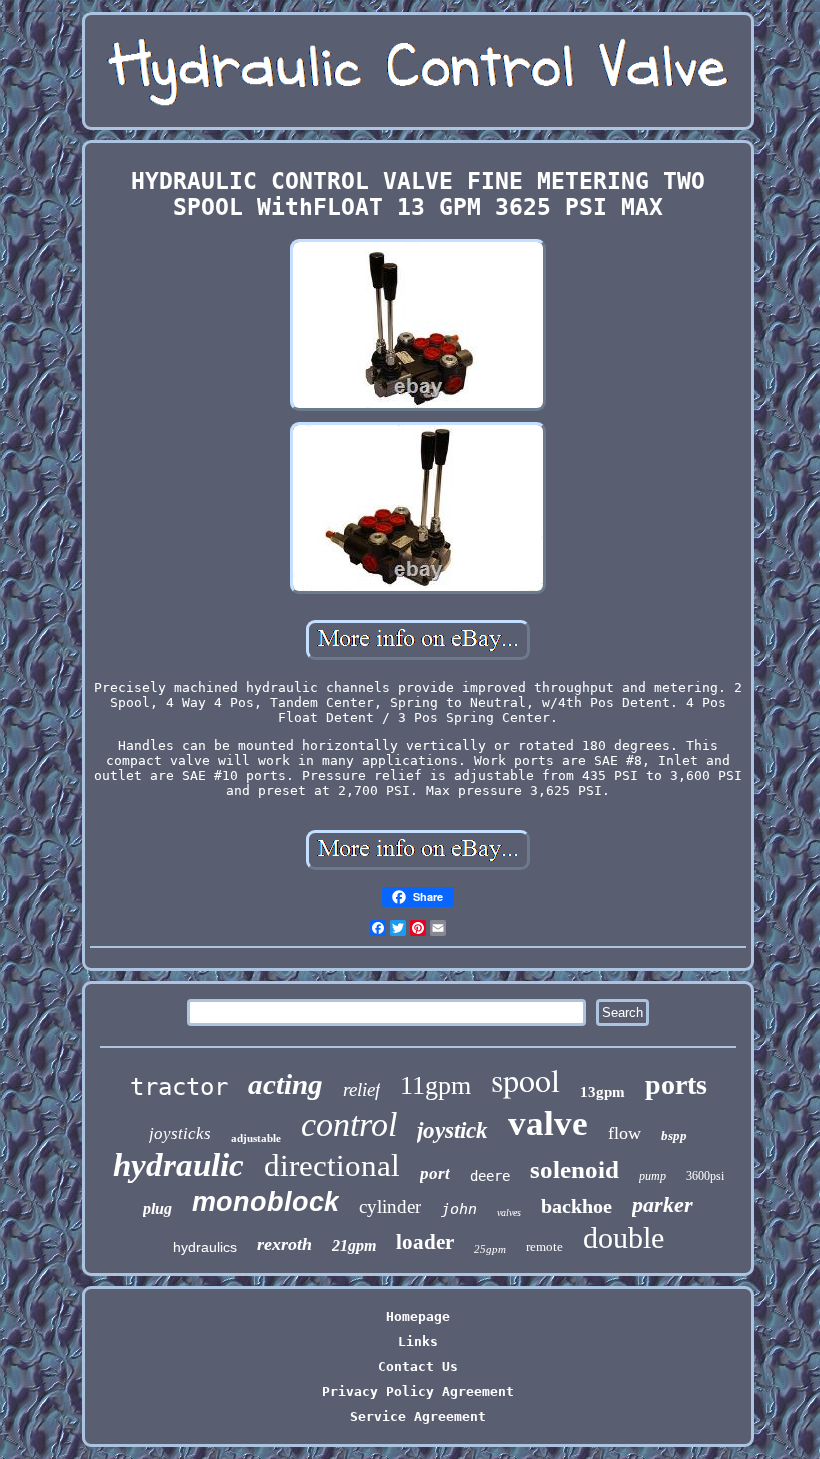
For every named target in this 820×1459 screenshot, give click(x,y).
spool (525, 1079)
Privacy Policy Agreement (418, 1391)
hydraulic (178, 1165)
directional (332, 1165)
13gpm (602, 1092)
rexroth (284, 1244)
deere (490, 1176)
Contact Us (418, 1366)
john (459, 1209)
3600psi (705, 1176)
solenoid (574, 1169)
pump (652, 1176)
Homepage (418, 1316)
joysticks (180, 1133)
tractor (179, 1087)
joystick (452, 1130)
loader (425, 1242)
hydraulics (205, 1247)
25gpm (490, 1249)
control (349, 1124)
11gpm (435, 1085)
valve (548, 1123)
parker (662, 1204)
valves (509, 1212)
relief (361, 1089)
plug (157, 1208)
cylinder (390, 1206)
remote (544, 1246)
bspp (674, 1135)
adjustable (256, 1138)
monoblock (265, 1202)
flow (624, 1133)
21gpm (354, 1245)
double (623, 1237)
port (435, 1173)
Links (418, 1341)
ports (676, 1084)
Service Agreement (418, 1416)
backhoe (576, 1206)
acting (285, 1084)
